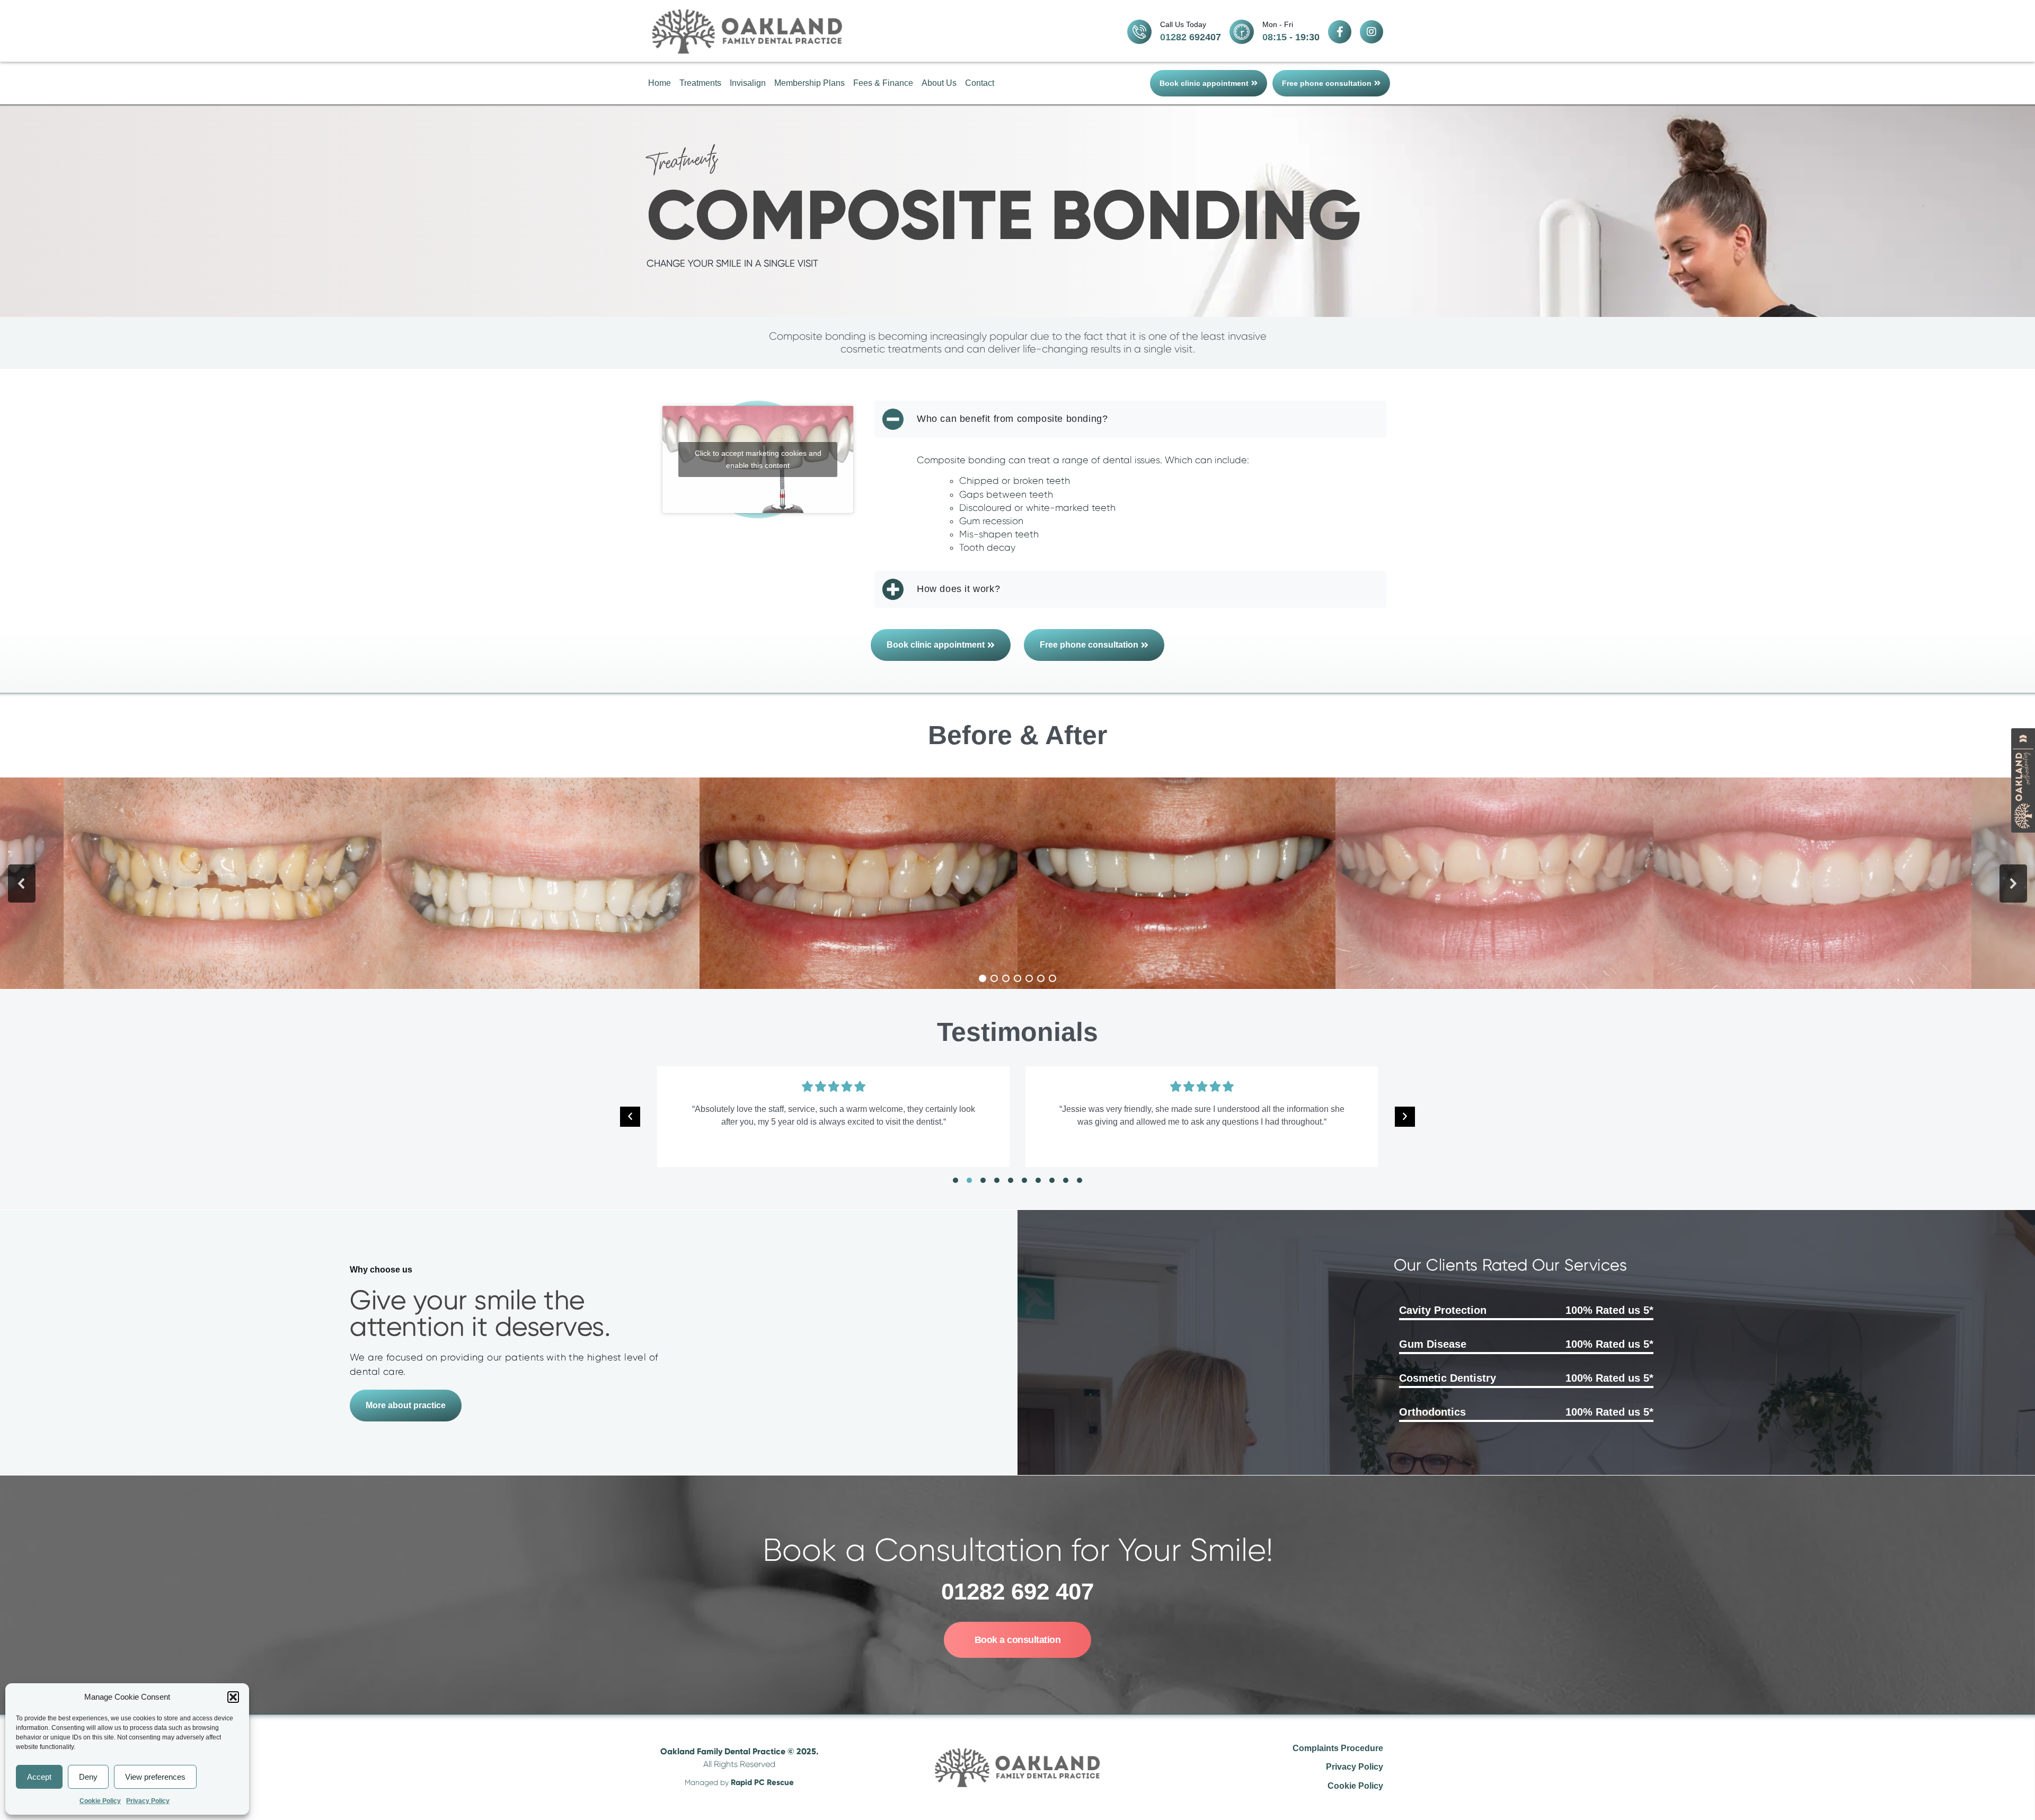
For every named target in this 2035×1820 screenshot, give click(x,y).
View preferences (155, 1777)
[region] (1017, 884)
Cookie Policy (100, 1801)
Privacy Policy (148, 1801)
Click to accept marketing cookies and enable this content (758, 459)
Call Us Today (1183, 24)
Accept (39, 1777)
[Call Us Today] (1139, 32)
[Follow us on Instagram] (1372, 32)
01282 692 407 (1017, 1591)
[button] (233, 1697)
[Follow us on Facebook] (1340, 32)
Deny (88, 1777)
